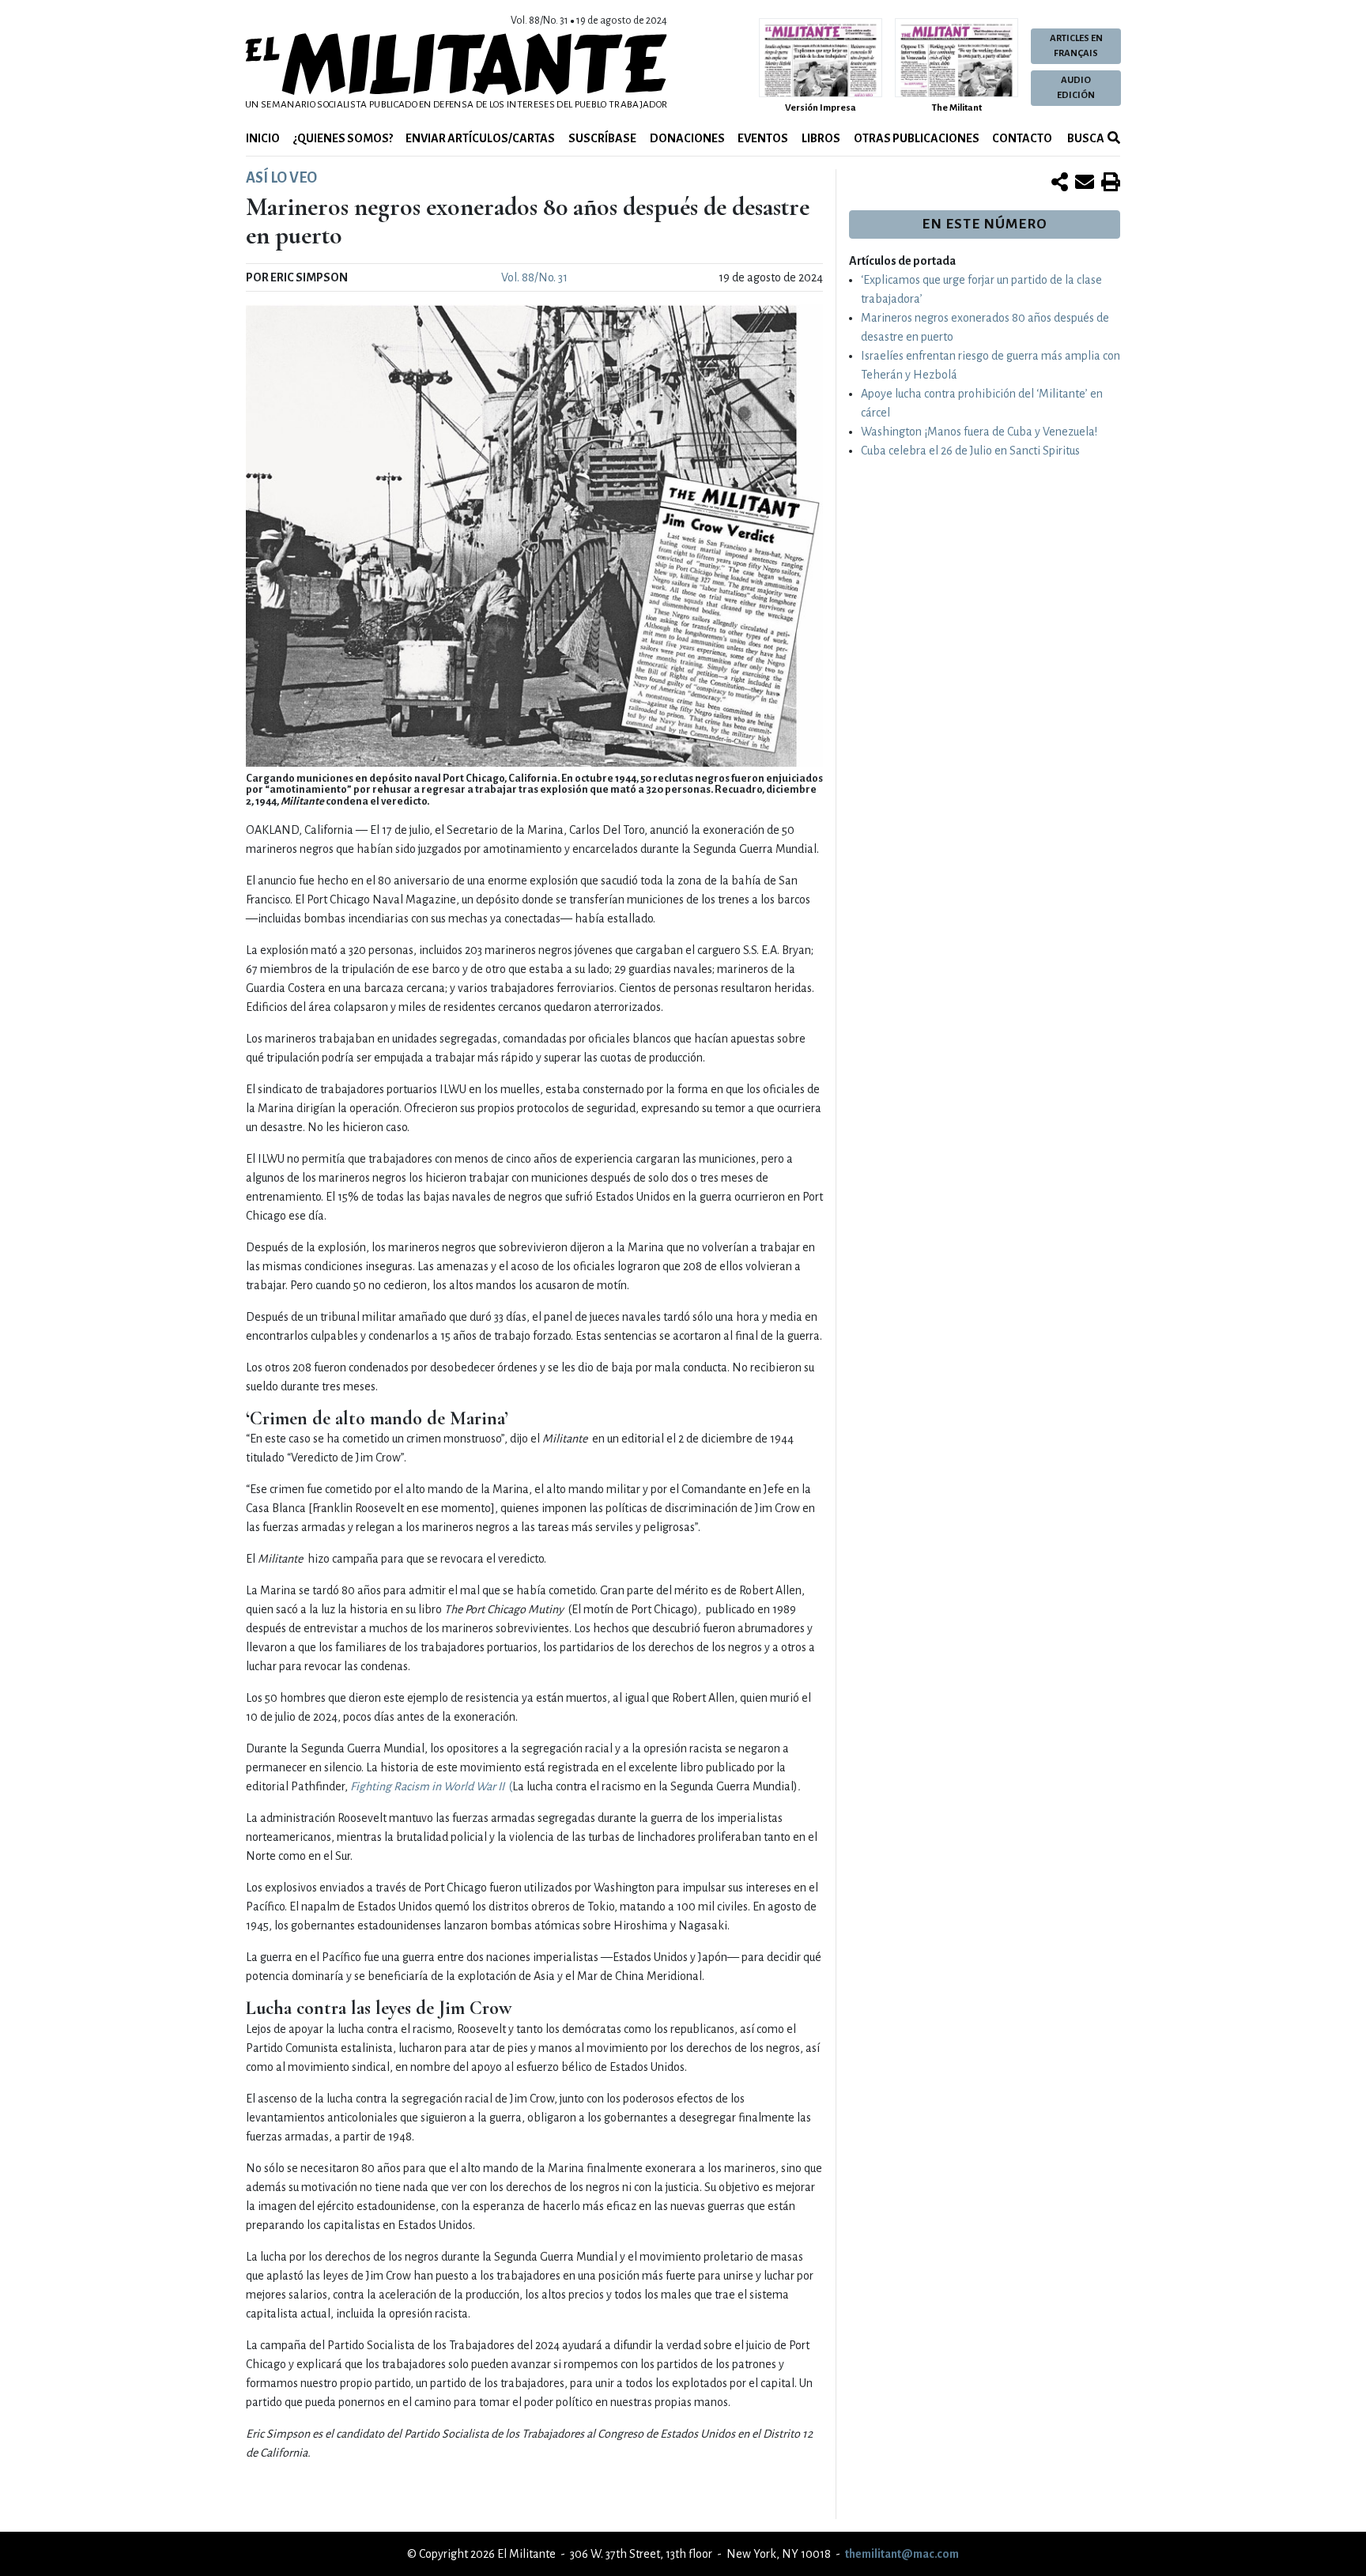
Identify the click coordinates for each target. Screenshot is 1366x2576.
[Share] (1060, 183)
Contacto (1022, 138)
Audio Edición (1076, 88)
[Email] (1085, 183)
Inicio (263, 138)
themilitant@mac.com (902, 2554)
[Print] (1111, 183)
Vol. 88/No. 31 (534, 277)
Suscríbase (602, 138)
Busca (1085, 138)
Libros (821, 138)
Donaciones (687, 138)
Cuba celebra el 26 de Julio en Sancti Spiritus (970, 451)
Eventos (763, 138)
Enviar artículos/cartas (480, 138)
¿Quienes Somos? (343, 138)
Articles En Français (1076, 46)
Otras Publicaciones (917, 138)
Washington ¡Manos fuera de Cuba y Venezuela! (979, 432)
